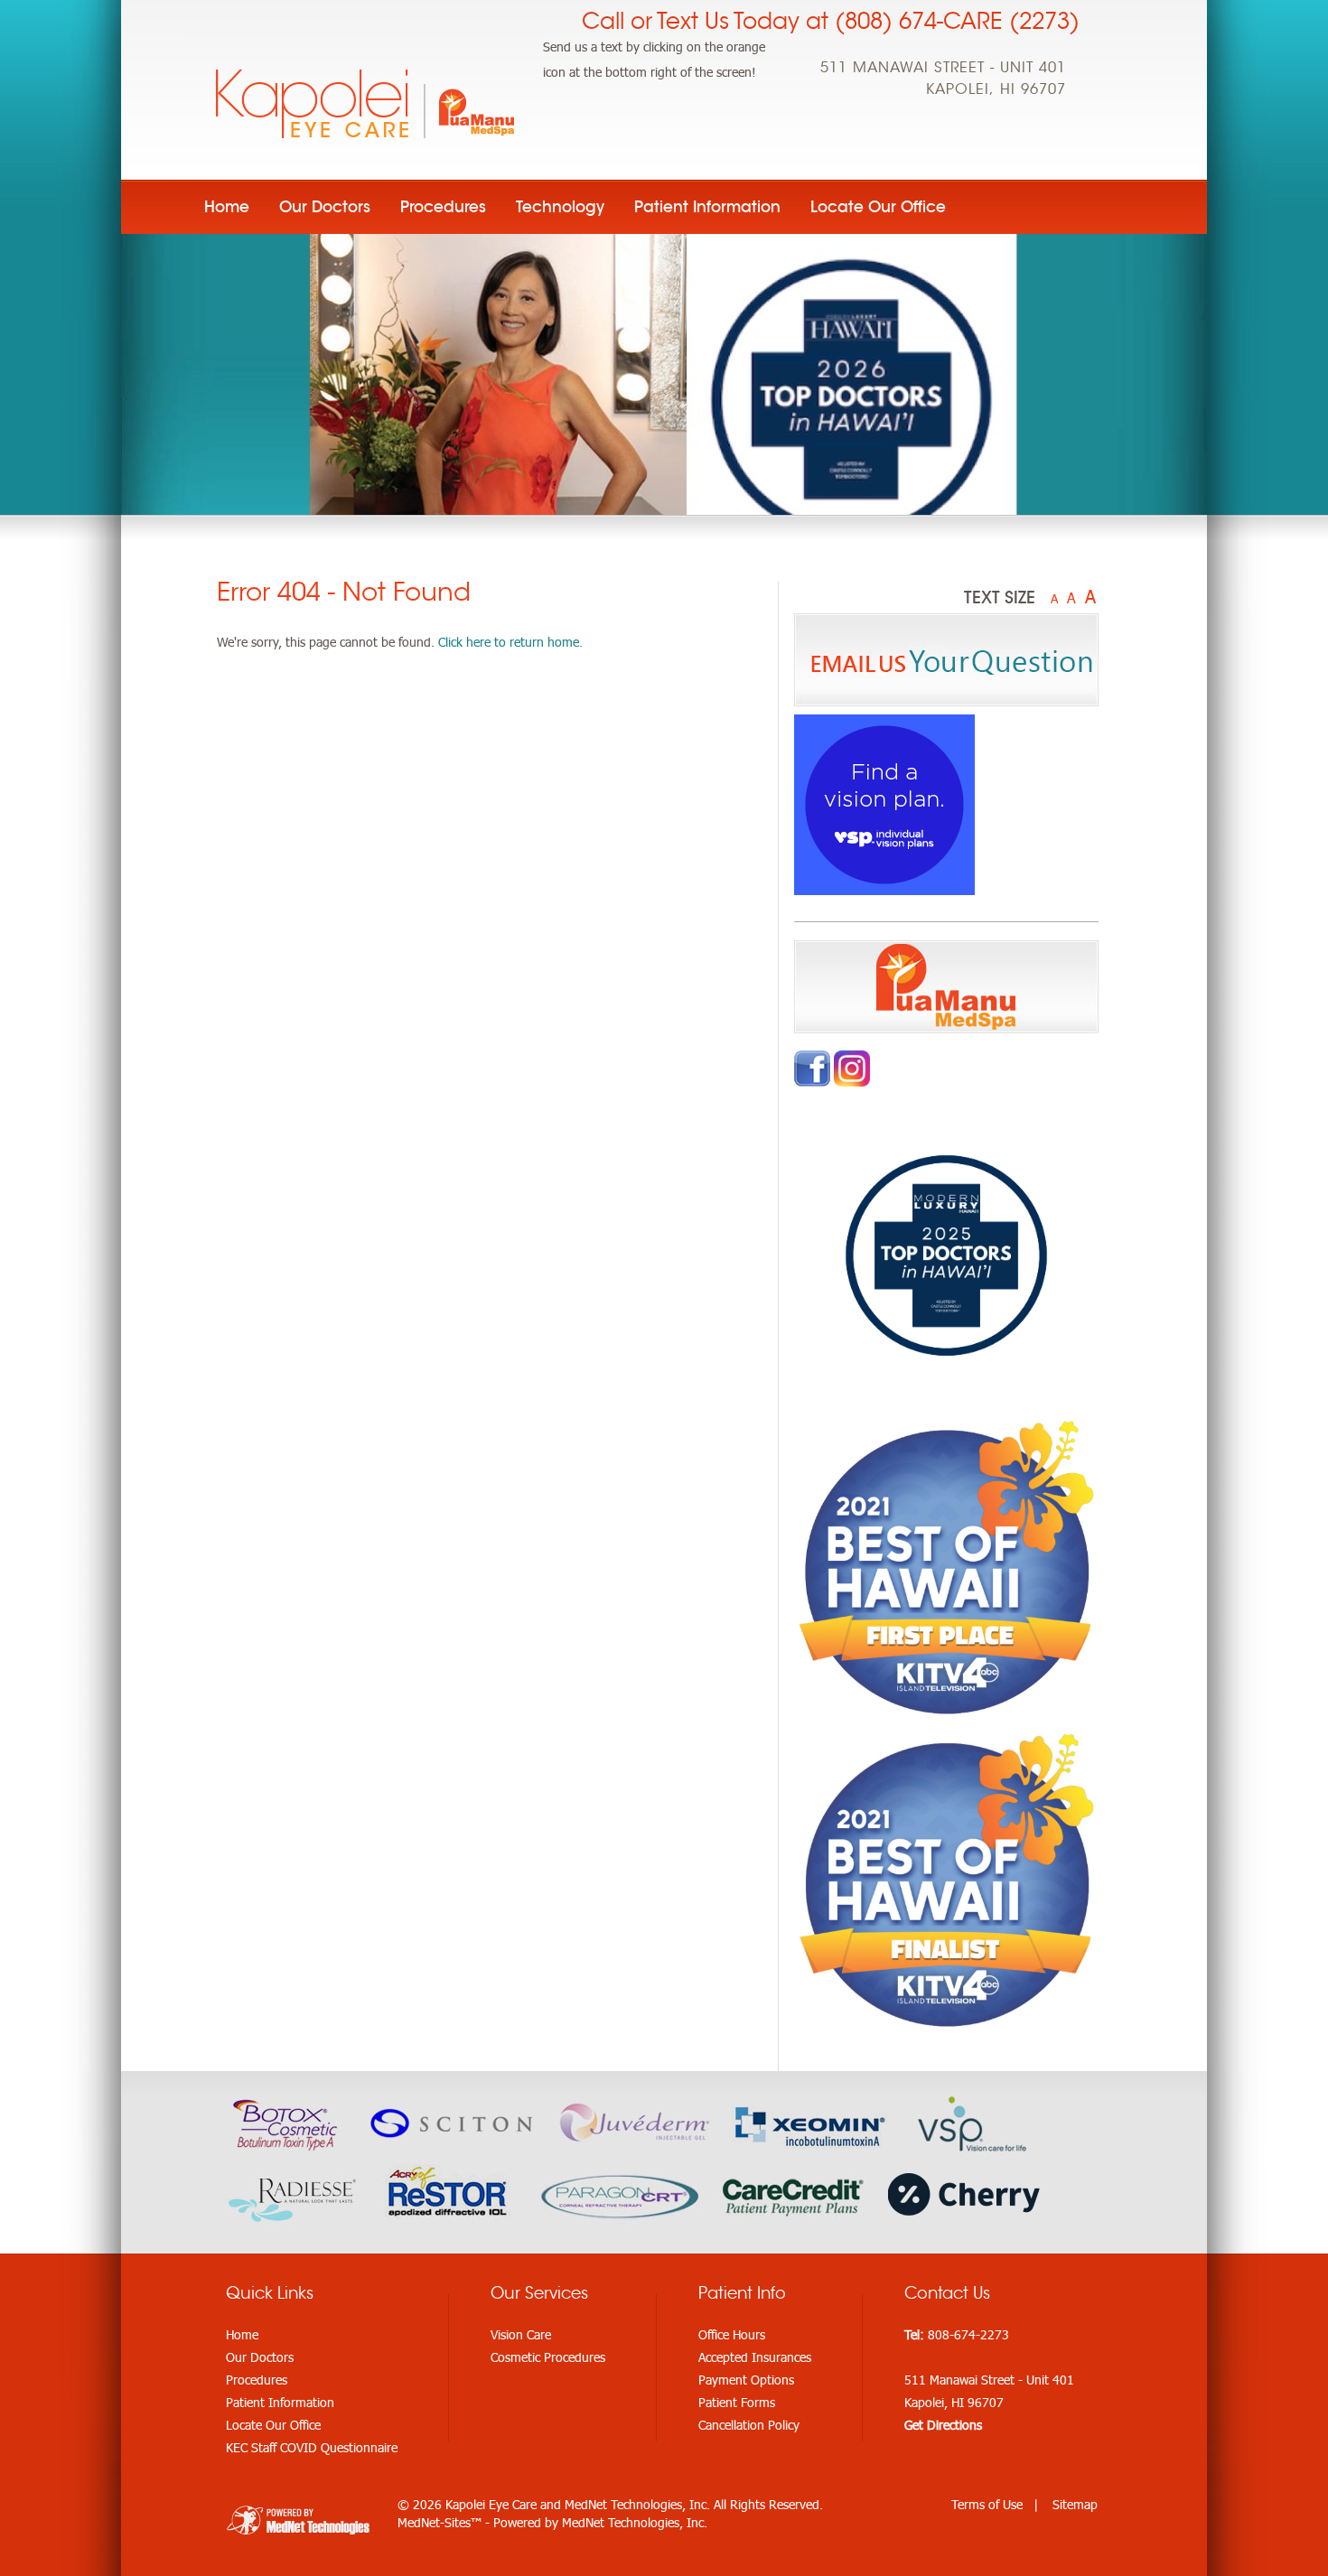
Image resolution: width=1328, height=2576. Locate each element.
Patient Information (707, 207)
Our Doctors (325, 207)
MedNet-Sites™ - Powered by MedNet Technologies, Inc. (552, 2522)
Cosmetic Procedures (548, 2357)
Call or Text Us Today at (831, 21)
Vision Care (521, 2334)
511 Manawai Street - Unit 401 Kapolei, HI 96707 (943, 79)
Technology (560, 207)
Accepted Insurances (755, 2357)
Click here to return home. (510, 642)
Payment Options (746, 2380)
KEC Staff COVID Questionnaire (312, 2447)
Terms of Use (987, 2504)
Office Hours (732, 2334)
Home (227, 207)
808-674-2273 (968, 2334)
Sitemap (1075, 2504)
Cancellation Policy (749, 2425)
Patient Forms (737, 2402)
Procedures (443, 207)
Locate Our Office (878, 207)
